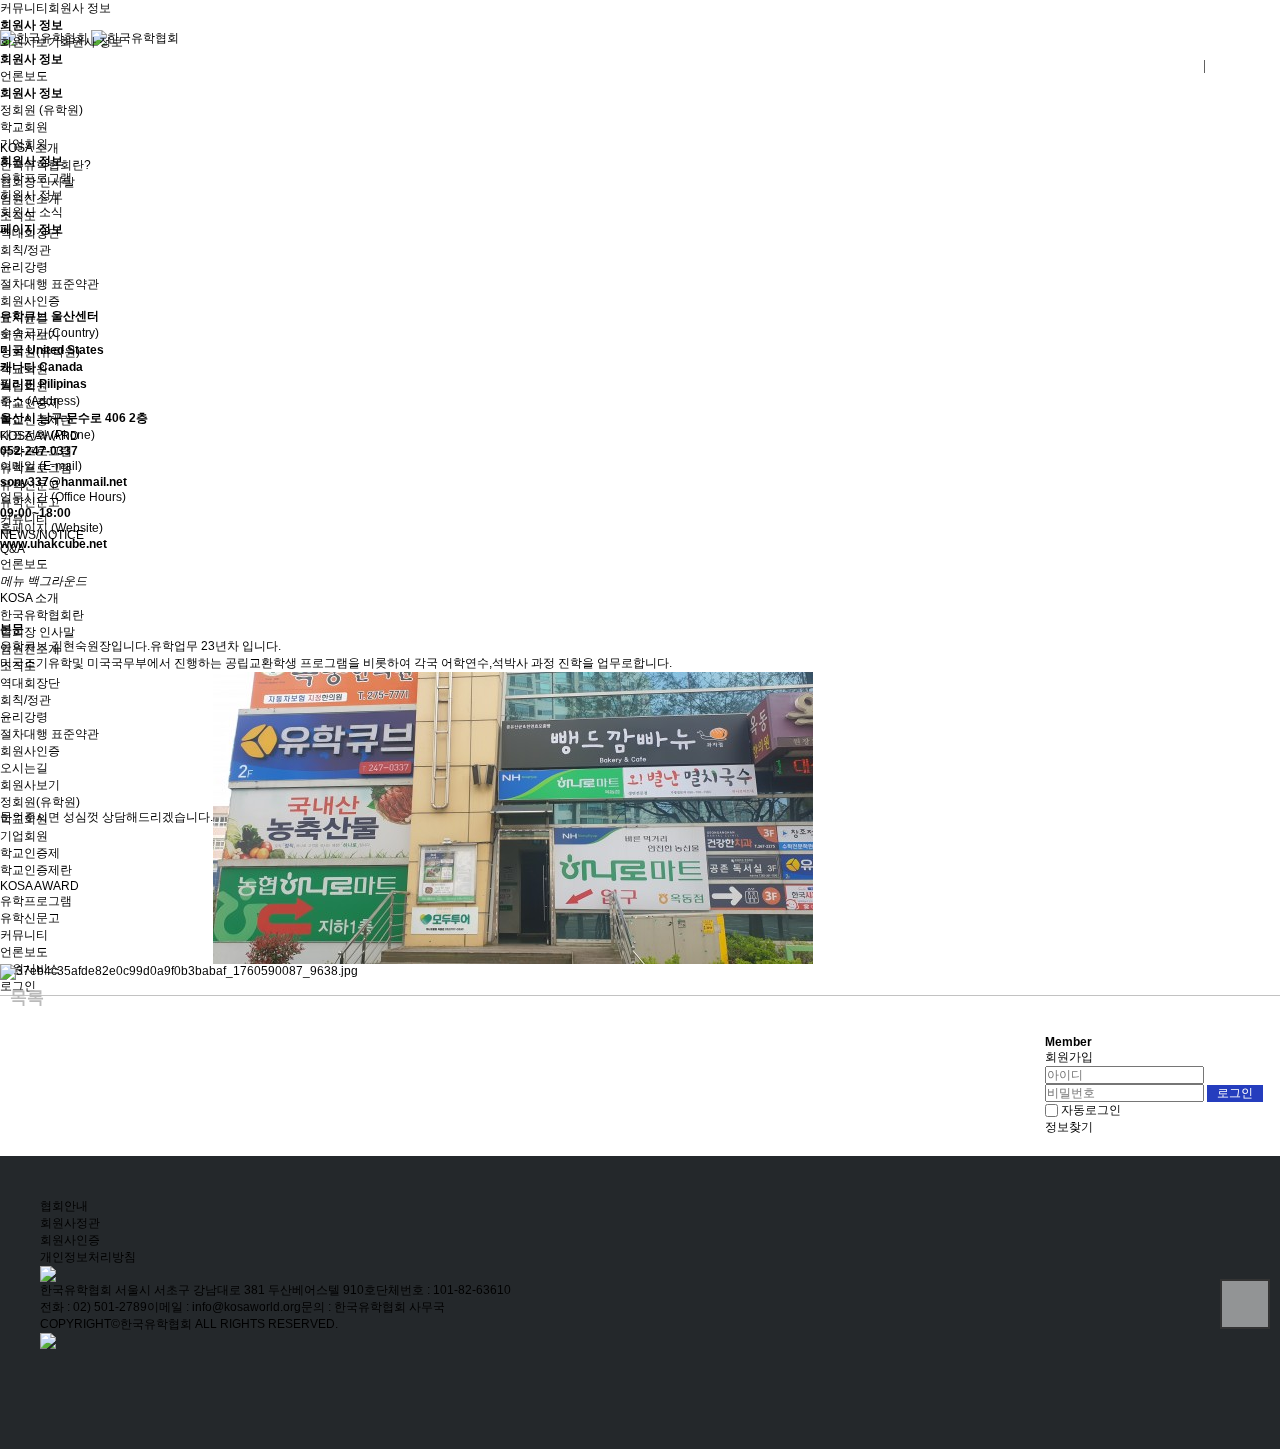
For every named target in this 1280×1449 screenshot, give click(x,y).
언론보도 (24, 76)
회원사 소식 (31, 212)
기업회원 (24, 144)
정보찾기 (1069, 1127)
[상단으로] (1245, 1304)
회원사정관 (70, 1223)
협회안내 (64, 1206)
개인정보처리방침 (88, 1257)
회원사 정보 (79, 8)
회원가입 (1069, 1057)
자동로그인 (1091, 1110)
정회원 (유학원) (41, 110)
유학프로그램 (36, 178)
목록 (27, 997)
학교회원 (24, 127)
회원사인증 (70, 1240)
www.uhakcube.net (53, 544)
